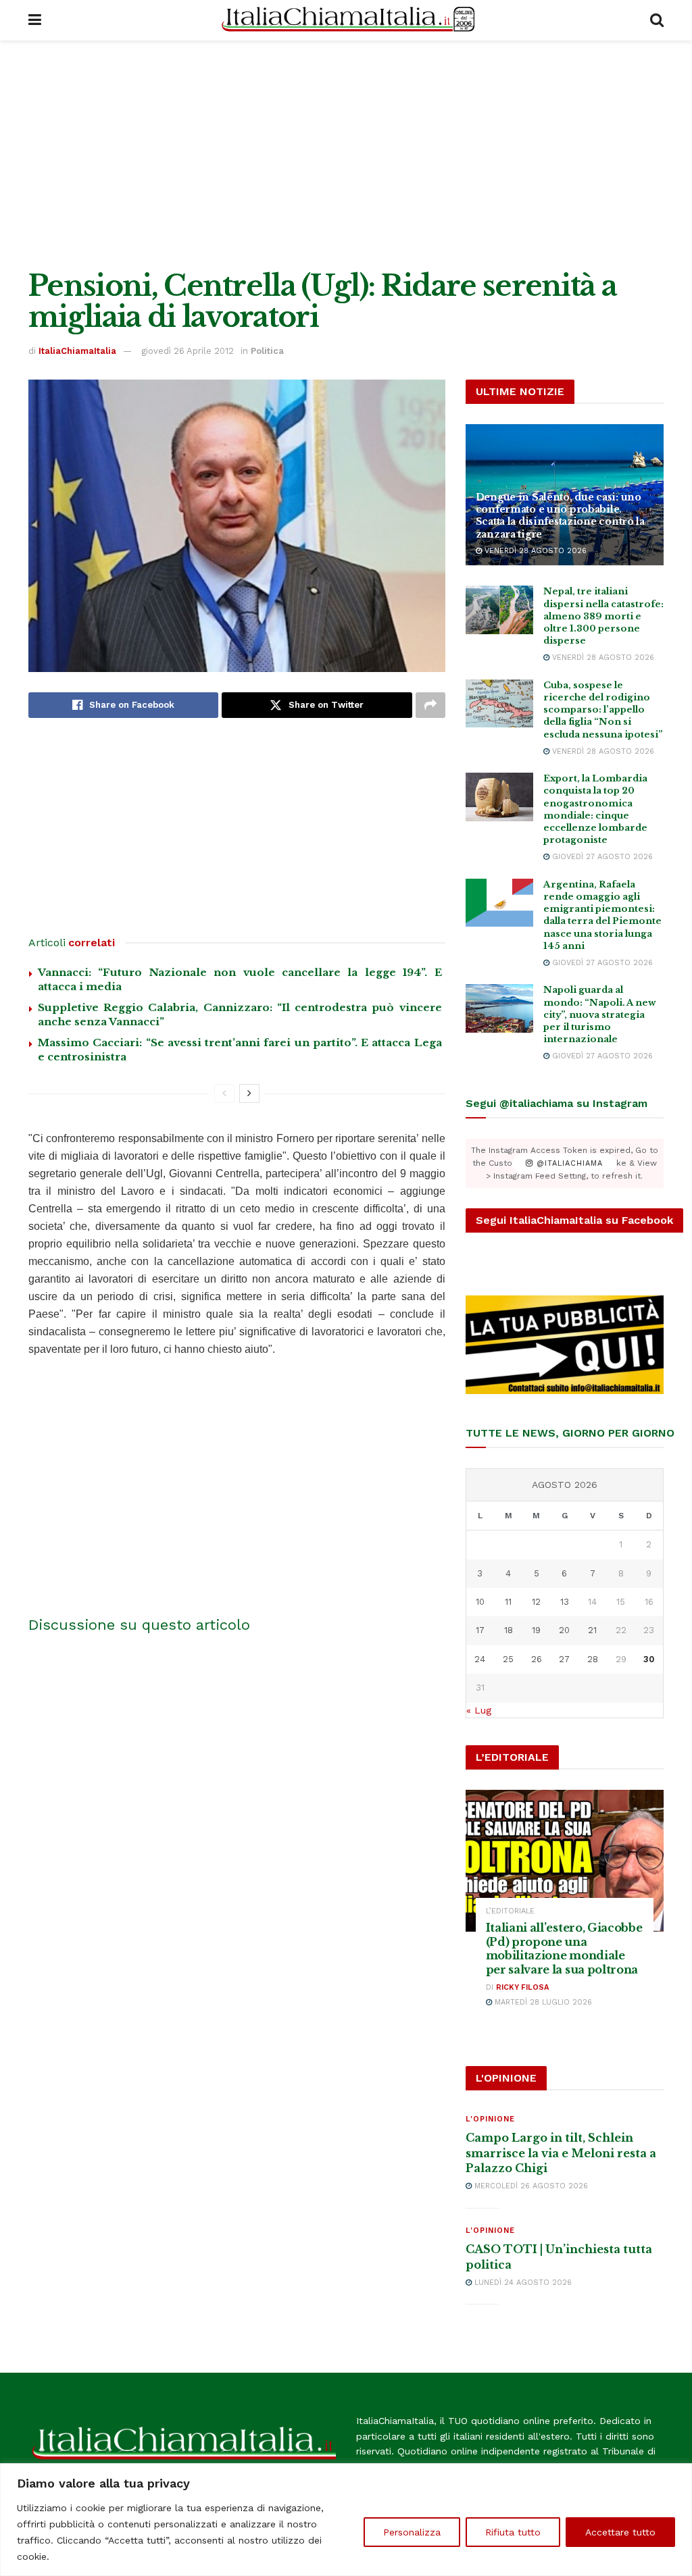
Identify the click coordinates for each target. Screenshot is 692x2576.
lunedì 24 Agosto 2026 (522, 2283)
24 (480, 1659)
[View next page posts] (249, 1093)
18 (509, 1630)
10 (480, 1602)
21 (592, 1630)
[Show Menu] (35, 20)
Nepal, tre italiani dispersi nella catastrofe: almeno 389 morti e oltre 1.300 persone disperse (603, 616)
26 (537, 1659)
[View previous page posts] (224, 1093)
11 (508, 1602)
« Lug (479, 1710)
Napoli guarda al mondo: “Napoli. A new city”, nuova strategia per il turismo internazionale (600, 1014)
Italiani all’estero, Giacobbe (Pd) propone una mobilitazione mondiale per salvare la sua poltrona (564, 1949)
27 (564, 1659)
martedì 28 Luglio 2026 (542, 2002)
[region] (346, 2520)
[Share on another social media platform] (430, 705)
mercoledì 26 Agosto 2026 (530, 2186)
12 (536, 1602)
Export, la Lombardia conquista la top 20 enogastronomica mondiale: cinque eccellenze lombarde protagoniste (595, 809)
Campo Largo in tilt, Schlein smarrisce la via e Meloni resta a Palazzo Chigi (561, 2153)
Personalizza (412, 2532)
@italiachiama (568, 1163)
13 (565, 1602)
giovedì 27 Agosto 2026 (601, 857)
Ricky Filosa (522, 1987)
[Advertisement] (346, 155)
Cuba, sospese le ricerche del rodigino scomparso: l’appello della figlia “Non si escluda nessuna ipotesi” (603, 710)
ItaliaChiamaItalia (77, 351)
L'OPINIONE (490, 2119)
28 (593, 1659)
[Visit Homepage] (346, 20)
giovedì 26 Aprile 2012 (188, 351)
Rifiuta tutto (513, 2532)
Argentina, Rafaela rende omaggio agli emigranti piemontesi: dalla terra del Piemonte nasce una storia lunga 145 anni (602, 915)
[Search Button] (657, 20)
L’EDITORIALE (510, 1911)
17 (480, 1630)
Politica (267, 351)
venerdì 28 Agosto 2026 (534, 551)
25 (508, 1659)
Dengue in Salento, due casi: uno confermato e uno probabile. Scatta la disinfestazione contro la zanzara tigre (560, 516)
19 (536, 1630)
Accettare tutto (620, 2532)
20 (564, 1630)
